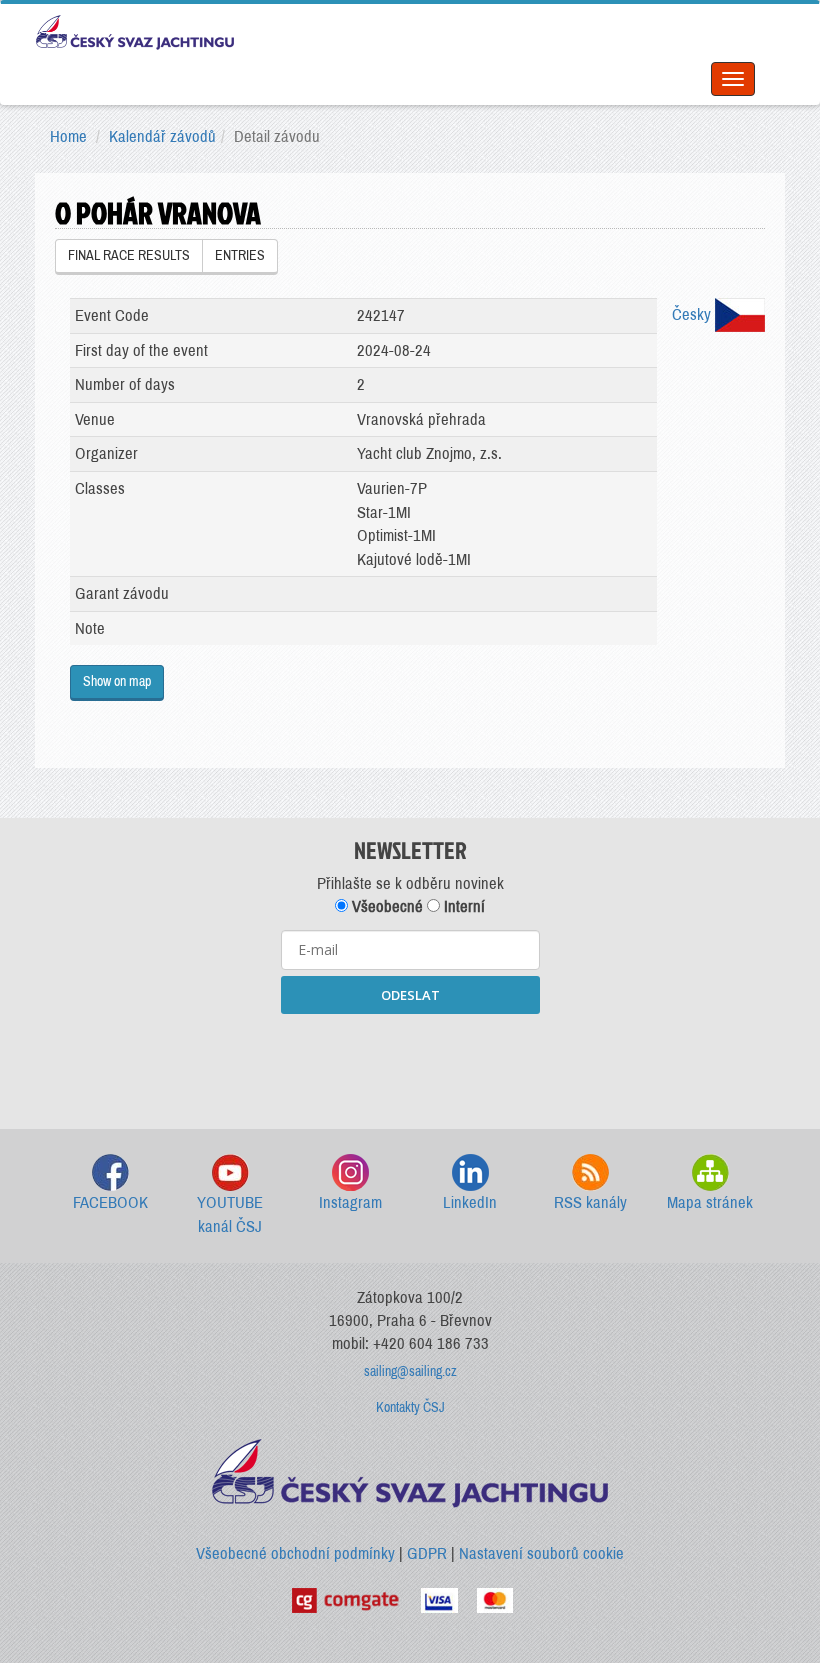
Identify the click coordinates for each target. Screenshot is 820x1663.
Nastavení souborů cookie (541, 1553)
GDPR (427, 1553)
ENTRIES (240, 255)
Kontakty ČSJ (410, 1407)
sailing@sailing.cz (410, 1371)
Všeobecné (385, 906)
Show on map (117, 681)
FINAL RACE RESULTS (129, 255)
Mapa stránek (710, 1202)
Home (68, 136)
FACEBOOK (110, 1202)
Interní (462, 906)
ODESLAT (410, 995)
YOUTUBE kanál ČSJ (230, 1214)
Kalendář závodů (162, 136)
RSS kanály (590, 1202)
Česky (693, 314)
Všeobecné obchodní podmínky (295, 1553)
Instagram (350, 1202)
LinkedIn (470, 1202)
